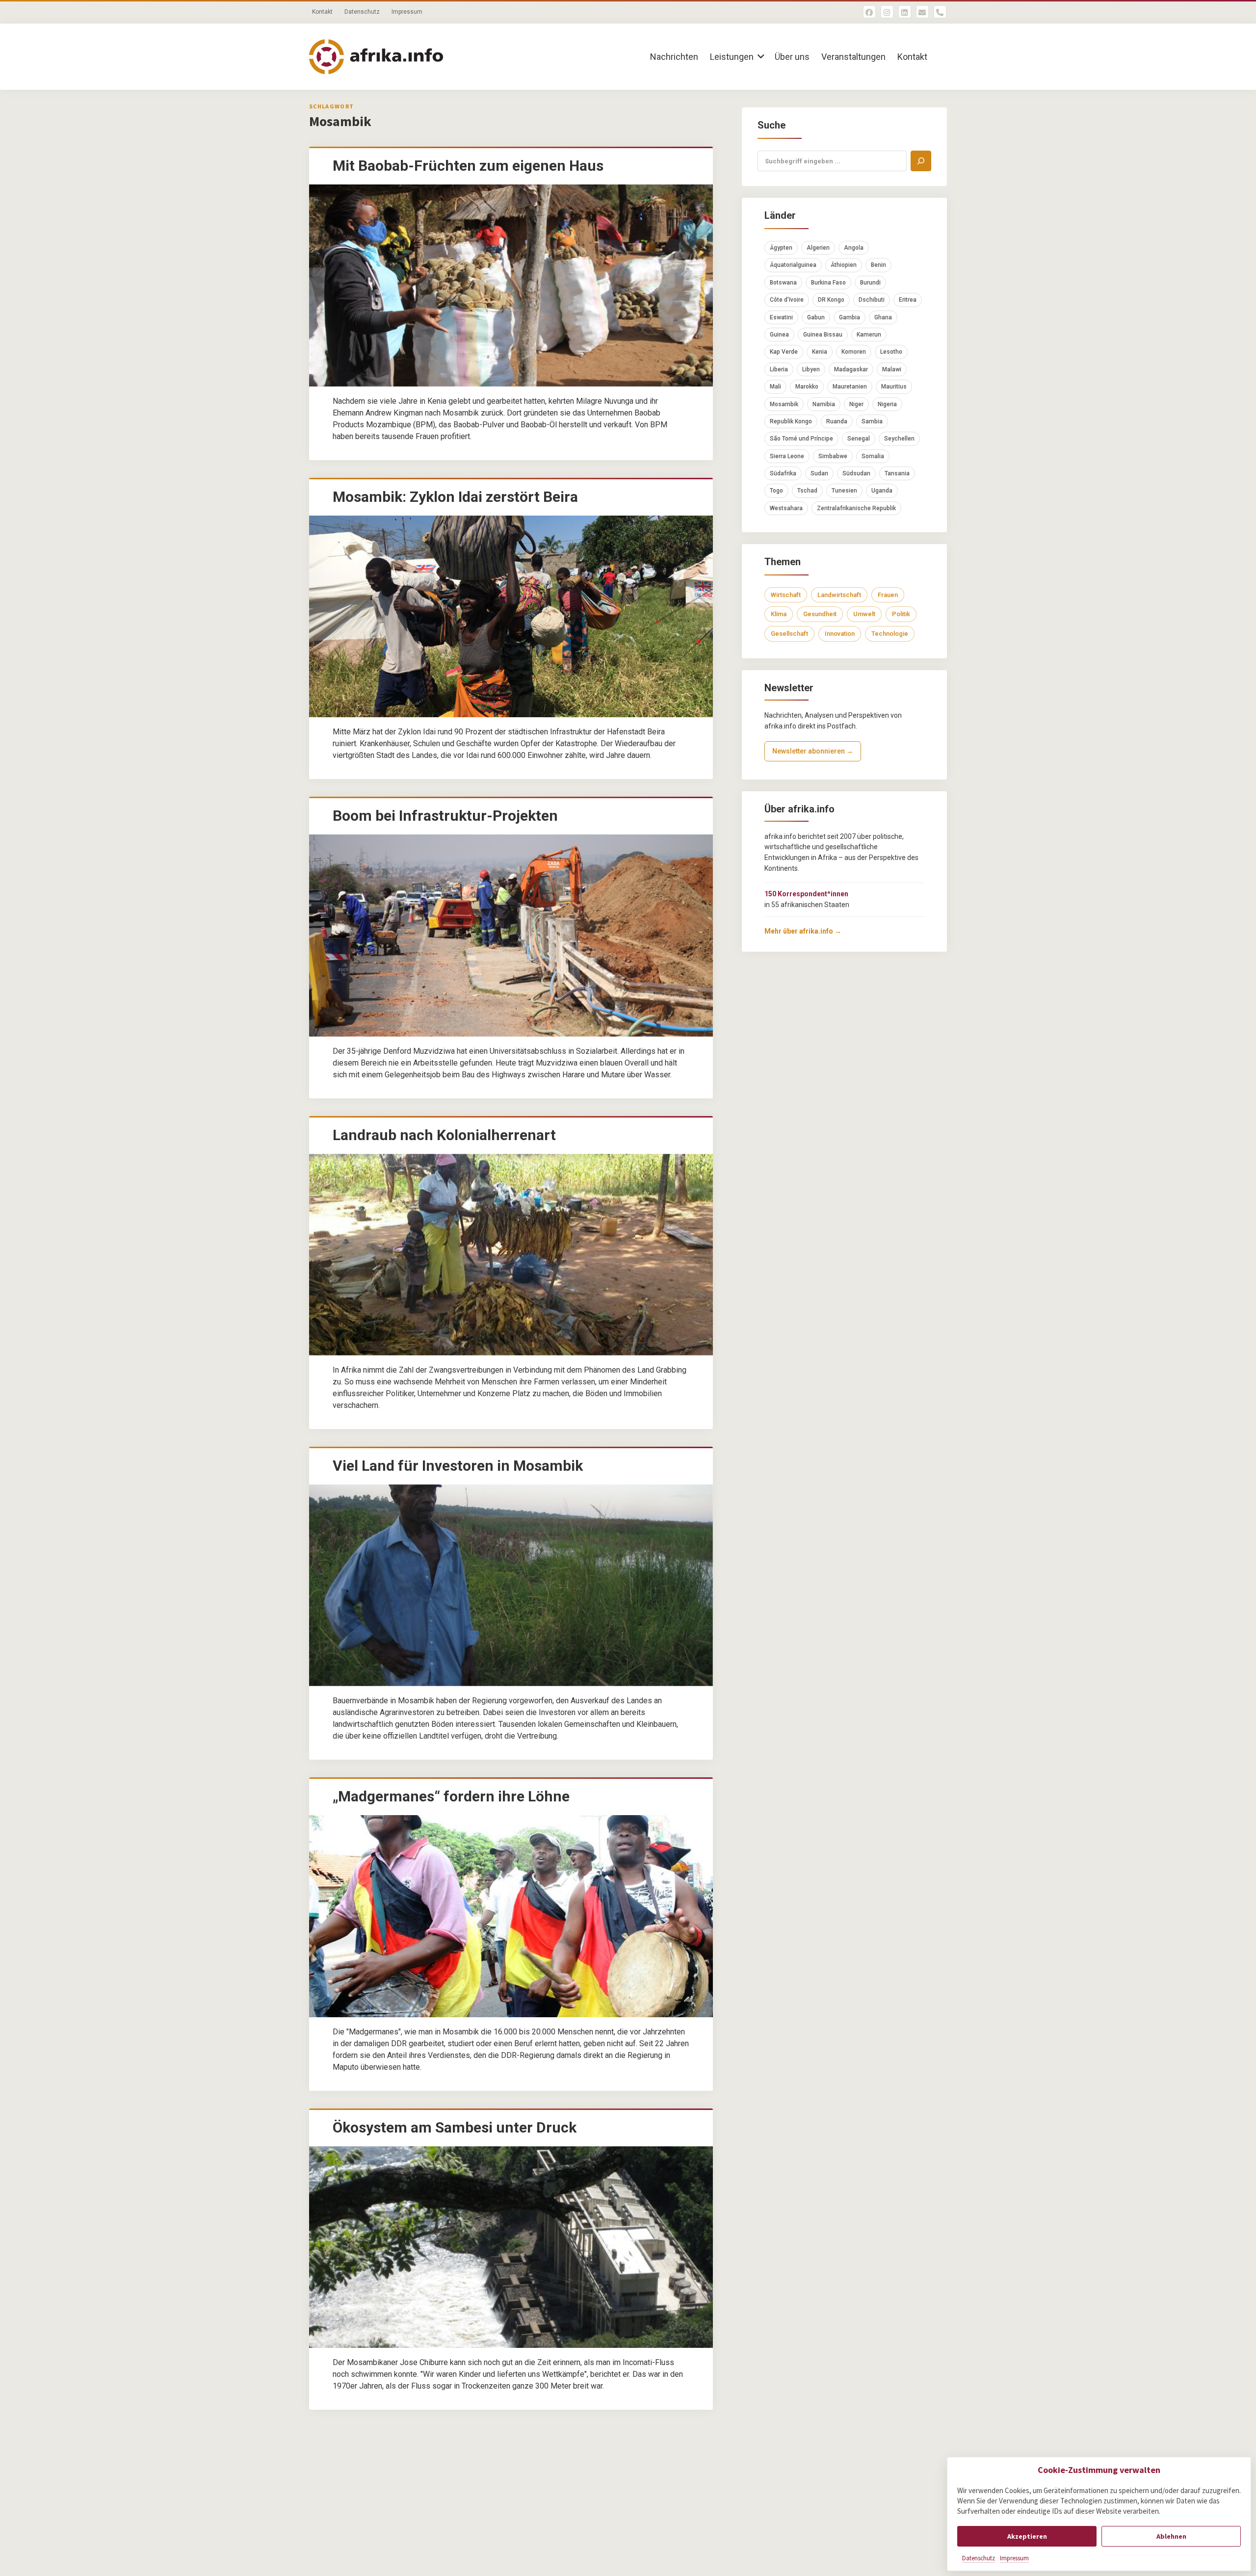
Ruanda (837, 421)
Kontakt (322, 12)
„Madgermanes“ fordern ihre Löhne (451, 1796)
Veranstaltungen (853, 57)
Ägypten (781, 248)
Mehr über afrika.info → (803, 931)
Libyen (811, 369)
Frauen (888, 595)
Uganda (882, 491)
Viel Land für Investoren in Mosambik (458, 1466)
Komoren (854, 352)
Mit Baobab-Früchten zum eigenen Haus (468, 166)
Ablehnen (1171, 2536)
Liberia (779, 369)
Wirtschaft (786, 595)
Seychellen (899, 439)
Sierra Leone (787, 456)
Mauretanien (850, 387)
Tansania (897, 473)
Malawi (892, 369)
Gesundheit (820, 614)
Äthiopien (844, 265)
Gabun (816, 317)
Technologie (890, 634)
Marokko (807, 387)
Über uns (792, 57)
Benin (878, 265)
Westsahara (786, 508)
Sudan (819, 473)
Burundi (870, 283)
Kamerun (869, 335)
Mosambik (784, 404)
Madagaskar (851, 369)
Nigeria (887, 404)
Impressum (1014, 2558)
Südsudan (856, 473)
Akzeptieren (1027, 2536)
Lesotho (891, 352)
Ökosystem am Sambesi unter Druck (455, 2127)
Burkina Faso (828, 283)
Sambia (872, 421)
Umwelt (864, 614)
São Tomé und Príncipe (801, 439)
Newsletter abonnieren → (813, 751)
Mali (775, 387)
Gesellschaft (789, 634)
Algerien (818, 248)
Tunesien (844, 491)
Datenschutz (979, 2558)
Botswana (783, 283)
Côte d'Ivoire (787, 300)
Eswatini (781, 317)
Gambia (850, 317)
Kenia (820, 352)
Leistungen (732, 57)
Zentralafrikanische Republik (856, 508)
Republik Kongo (791, 421)
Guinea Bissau (823, 335)
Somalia (873, 456)
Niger (856, 404)
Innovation (840, 634)
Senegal (859, 439)
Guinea (779, 335)
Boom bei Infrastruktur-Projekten (445, 816)
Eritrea (908, 300)
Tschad (807, 491)
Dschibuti (872, 300)
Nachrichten (674, 57)
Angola (854, 248)
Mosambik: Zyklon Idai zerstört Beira (455, 497)
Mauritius (894, 387)
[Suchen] (921, 161)
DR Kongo (831, 300)
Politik (901, 614)
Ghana (883, 317)
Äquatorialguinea (793, 265)
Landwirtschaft (839, 595)
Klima (779, 614)
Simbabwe (833, 456)
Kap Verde (784, 352)
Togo (776, 491)
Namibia (824, 404)
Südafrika (783, 473)
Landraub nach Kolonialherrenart (444, 1135)
